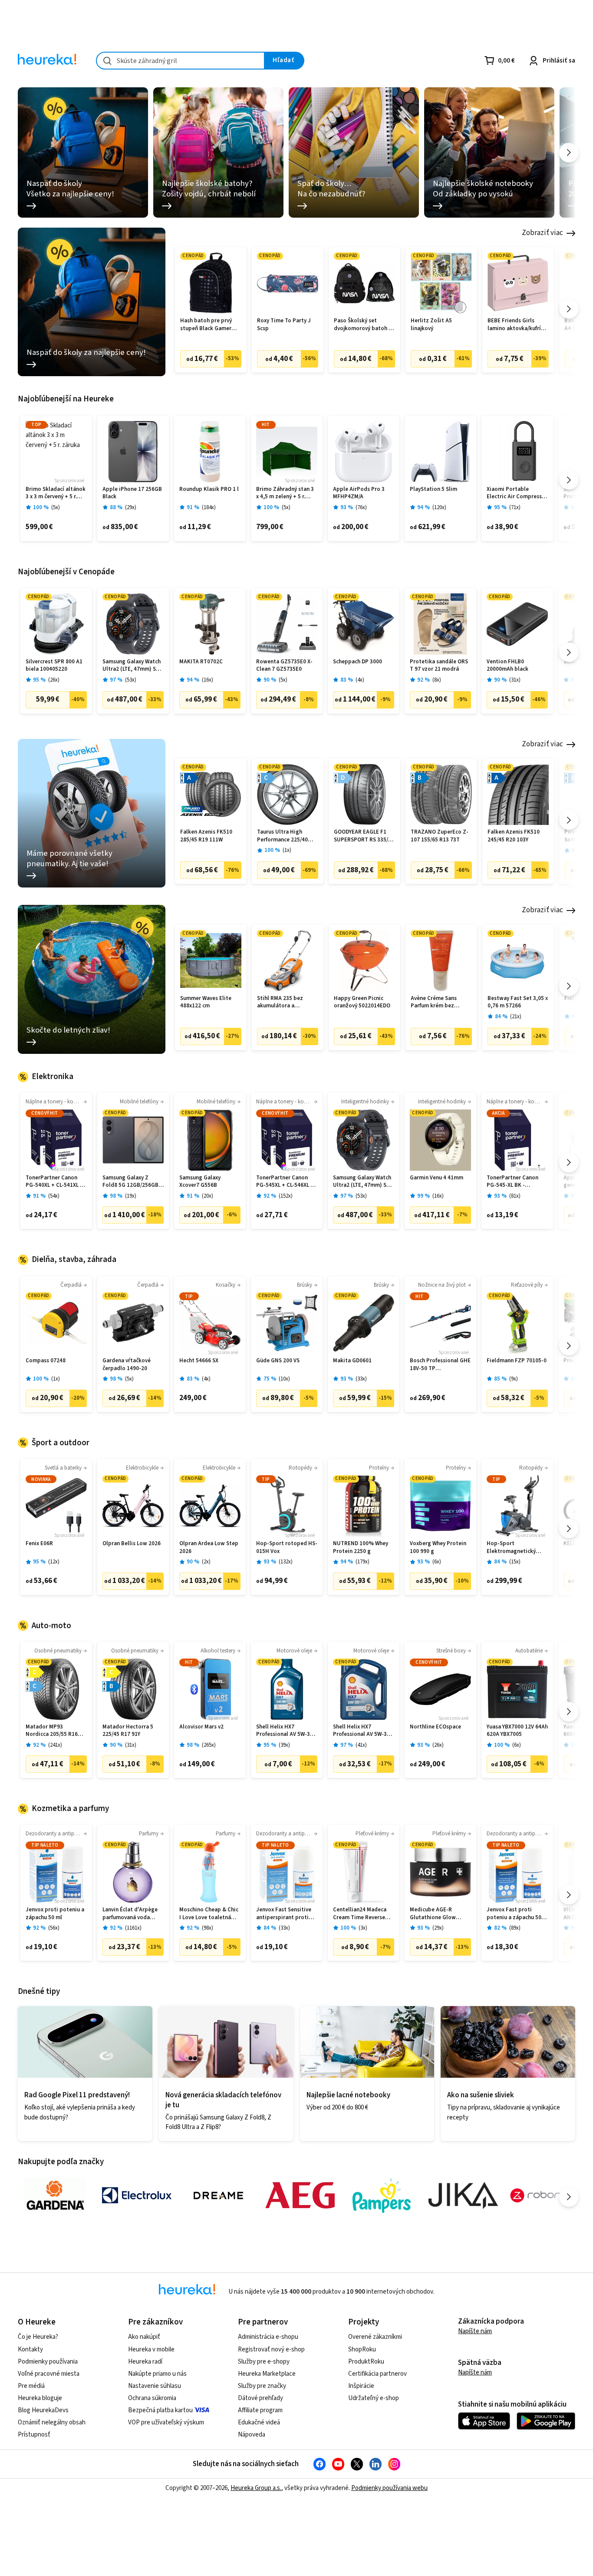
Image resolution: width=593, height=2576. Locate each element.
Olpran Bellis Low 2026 (132, 1544)
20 (208, 1196)
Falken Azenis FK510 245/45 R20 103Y (514, 836)
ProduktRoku (366, 2362)
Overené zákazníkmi (375, 2337)
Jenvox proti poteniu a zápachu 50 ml (55, 1914)
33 (361, 1379)
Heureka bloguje (40, 2398)
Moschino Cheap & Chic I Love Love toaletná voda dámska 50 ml (209, 1914)
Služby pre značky (262, 2386)
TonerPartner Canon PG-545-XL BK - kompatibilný (512, 1182)
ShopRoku (362, 2349)
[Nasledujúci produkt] (569, 309)
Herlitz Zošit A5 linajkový (431, 325)
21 (516, 1017)
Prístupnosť (34, 2435)
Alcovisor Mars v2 (201, 1727)
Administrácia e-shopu (268, 2337)
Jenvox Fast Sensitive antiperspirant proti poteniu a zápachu (284, 1914)
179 (362, 1562)
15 (515, 1562)
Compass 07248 (46, 1361)
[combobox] (180, 61)
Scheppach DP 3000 (357, 662)
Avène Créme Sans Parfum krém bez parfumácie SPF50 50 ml (441, 1002)
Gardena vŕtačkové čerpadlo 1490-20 (127, 1365)
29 (131, 508)
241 (55, 1745)
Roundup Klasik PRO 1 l (209, 489)
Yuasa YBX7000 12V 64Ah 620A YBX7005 (517, 1731)
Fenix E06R (39, 1544)
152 (286, 1196)
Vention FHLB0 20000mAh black (507, 666)
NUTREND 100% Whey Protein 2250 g (361, 1548)
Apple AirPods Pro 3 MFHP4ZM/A (359, 493)
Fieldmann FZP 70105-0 (517, 1361)
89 (515, 1928)
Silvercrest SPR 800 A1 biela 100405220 (54, 666)
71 (515, 508)
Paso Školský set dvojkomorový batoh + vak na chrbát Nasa (363, 325)
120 (439, 508)
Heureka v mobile (151, 2349)
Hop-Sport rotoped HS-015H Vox (287, 1548)
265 (209, 1745)
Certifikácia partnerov (377, 2374)
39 (284, 1745)
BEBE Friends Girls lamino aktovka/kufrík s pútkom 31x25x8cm (518, 325)
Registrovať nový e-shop (271, 2349)
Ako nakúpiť (144, 2337)
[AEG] (300, 2195)
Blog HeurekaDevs (43, 2410)
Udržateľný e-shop (374, 2398)
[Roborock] (545, 2195)
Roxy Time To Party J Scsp (284, 325)
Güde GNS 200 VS (278, 1361)
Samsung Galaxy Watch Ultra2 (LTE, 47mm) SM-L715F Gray (132, 666)
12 (54, 1562)
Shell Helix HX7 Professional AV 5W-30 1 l (287, 1731)
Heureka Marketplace (267, 2374)
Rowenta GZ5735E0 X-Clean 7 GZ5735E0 (284, 666)
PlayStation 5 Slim (433, 489)
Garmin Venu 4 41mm (437, 1178)
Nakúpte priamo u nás (157, 2374)
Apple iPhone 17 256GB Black (132, 493)
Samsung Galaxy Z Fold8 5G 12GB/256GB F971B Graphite (130, 1182)
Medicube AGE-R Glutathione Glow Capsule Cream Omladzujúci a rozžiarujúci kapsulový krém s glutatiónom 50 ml (439, 1914)
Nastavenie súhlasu (155, 2386)
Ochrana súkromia (152, 2398)
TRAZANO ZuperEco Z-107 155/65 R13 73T (440, 836)
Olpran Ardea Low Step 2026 (209, 1548)
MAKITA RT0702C (201, 662)
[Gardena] (55, 2195)
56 (54, 1928)
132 (286, 1562)
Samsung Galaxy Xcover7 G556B (200, 1182)
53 (131, 680)
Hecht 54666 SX (199, 1361)
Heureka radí (145, 2362)
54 (54, 1196)
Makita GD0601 (352, 1361)
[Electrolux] (137, 2195)
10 (284, 1379)
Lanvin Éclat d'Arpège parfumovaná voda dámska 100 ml (130, 1914)
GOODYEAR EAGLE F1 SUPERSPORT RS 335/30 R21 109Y (364, 836)
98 (208, 1928)
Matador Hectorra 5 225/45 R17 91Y (128, 1731)
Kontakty (30, 2349)
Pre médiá (31, 2386)
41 (361, 1745)
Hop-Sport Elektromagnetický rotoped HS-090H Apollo (511, 1548)
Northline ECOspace (435, 1727)
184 (209, 508)
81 (515, 1196)
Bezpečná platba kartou (160, 2410)
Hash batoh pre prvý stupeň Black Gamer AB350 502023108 (206, 325)
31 (515, 680)
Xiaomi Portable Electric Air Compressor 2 (517, 493)
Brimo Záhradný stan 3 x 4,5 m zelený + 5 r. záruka (285, 493)
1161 (133, 1928)
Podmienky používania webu (389, 2488)
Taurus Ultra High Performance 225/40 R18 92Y (282, 836)
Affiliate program (260, 2410)
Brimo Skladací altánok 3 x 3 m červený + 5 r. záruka (56, 493)
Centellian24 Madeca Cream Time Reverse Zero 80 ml (360, 1914)
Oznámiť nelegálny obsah (52, 2422)
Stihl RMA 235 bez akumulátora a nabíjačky (280, 1002)
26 (54, 680)
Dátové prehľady (260, 2398)
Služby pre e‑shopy (264, 2362)
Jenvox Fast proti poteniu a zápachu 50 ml (514, 1914)
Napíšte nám (475, 2331)
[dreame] (218, 2195)
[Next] (569, 153)
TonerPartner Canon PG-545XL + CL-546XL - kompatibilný (284, 1182)
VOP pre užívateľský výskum (166, 2422)
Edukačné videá (259, 2422)
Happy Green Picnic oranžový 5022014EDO (362, 1002)
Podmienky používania (48, 2362)
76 (361, 508)
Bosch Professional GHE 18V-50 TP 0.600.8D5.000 (440, 1365)
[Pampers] (382, 2195)
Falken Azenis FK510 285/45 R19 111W (206, 836)
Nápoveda (252, 2435)
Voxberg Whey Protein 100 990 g (438, 1548)
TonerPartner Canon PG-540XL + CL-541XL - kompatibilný (54, 1182)
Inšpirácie (361, 2386)
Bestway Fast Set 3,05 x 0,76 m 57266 (518, 1002)
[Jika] (463, 2195)
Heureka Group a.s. (256, 2488)
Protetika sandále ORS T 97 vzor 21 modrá (439, 666)
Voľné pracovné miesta (49, 2374)
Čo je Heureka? (38, 2337)
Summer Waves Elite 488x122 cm (206, 1002)
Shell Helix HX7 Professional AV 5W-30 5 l (364, 1731)
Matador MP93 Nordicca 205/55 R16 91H (52, 1731)
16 (208, 680)
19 (131, 1196)
